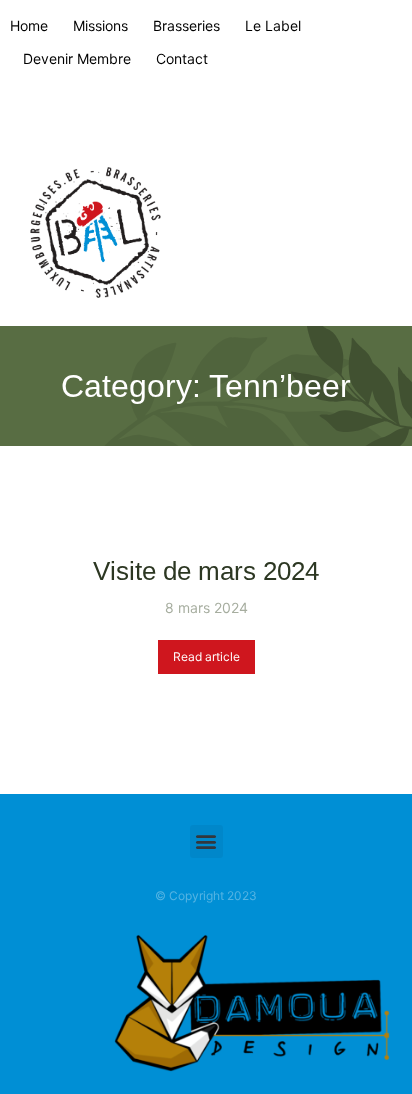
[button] (206, 841)
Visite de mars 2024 (206, 571)
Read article (206, 656)
